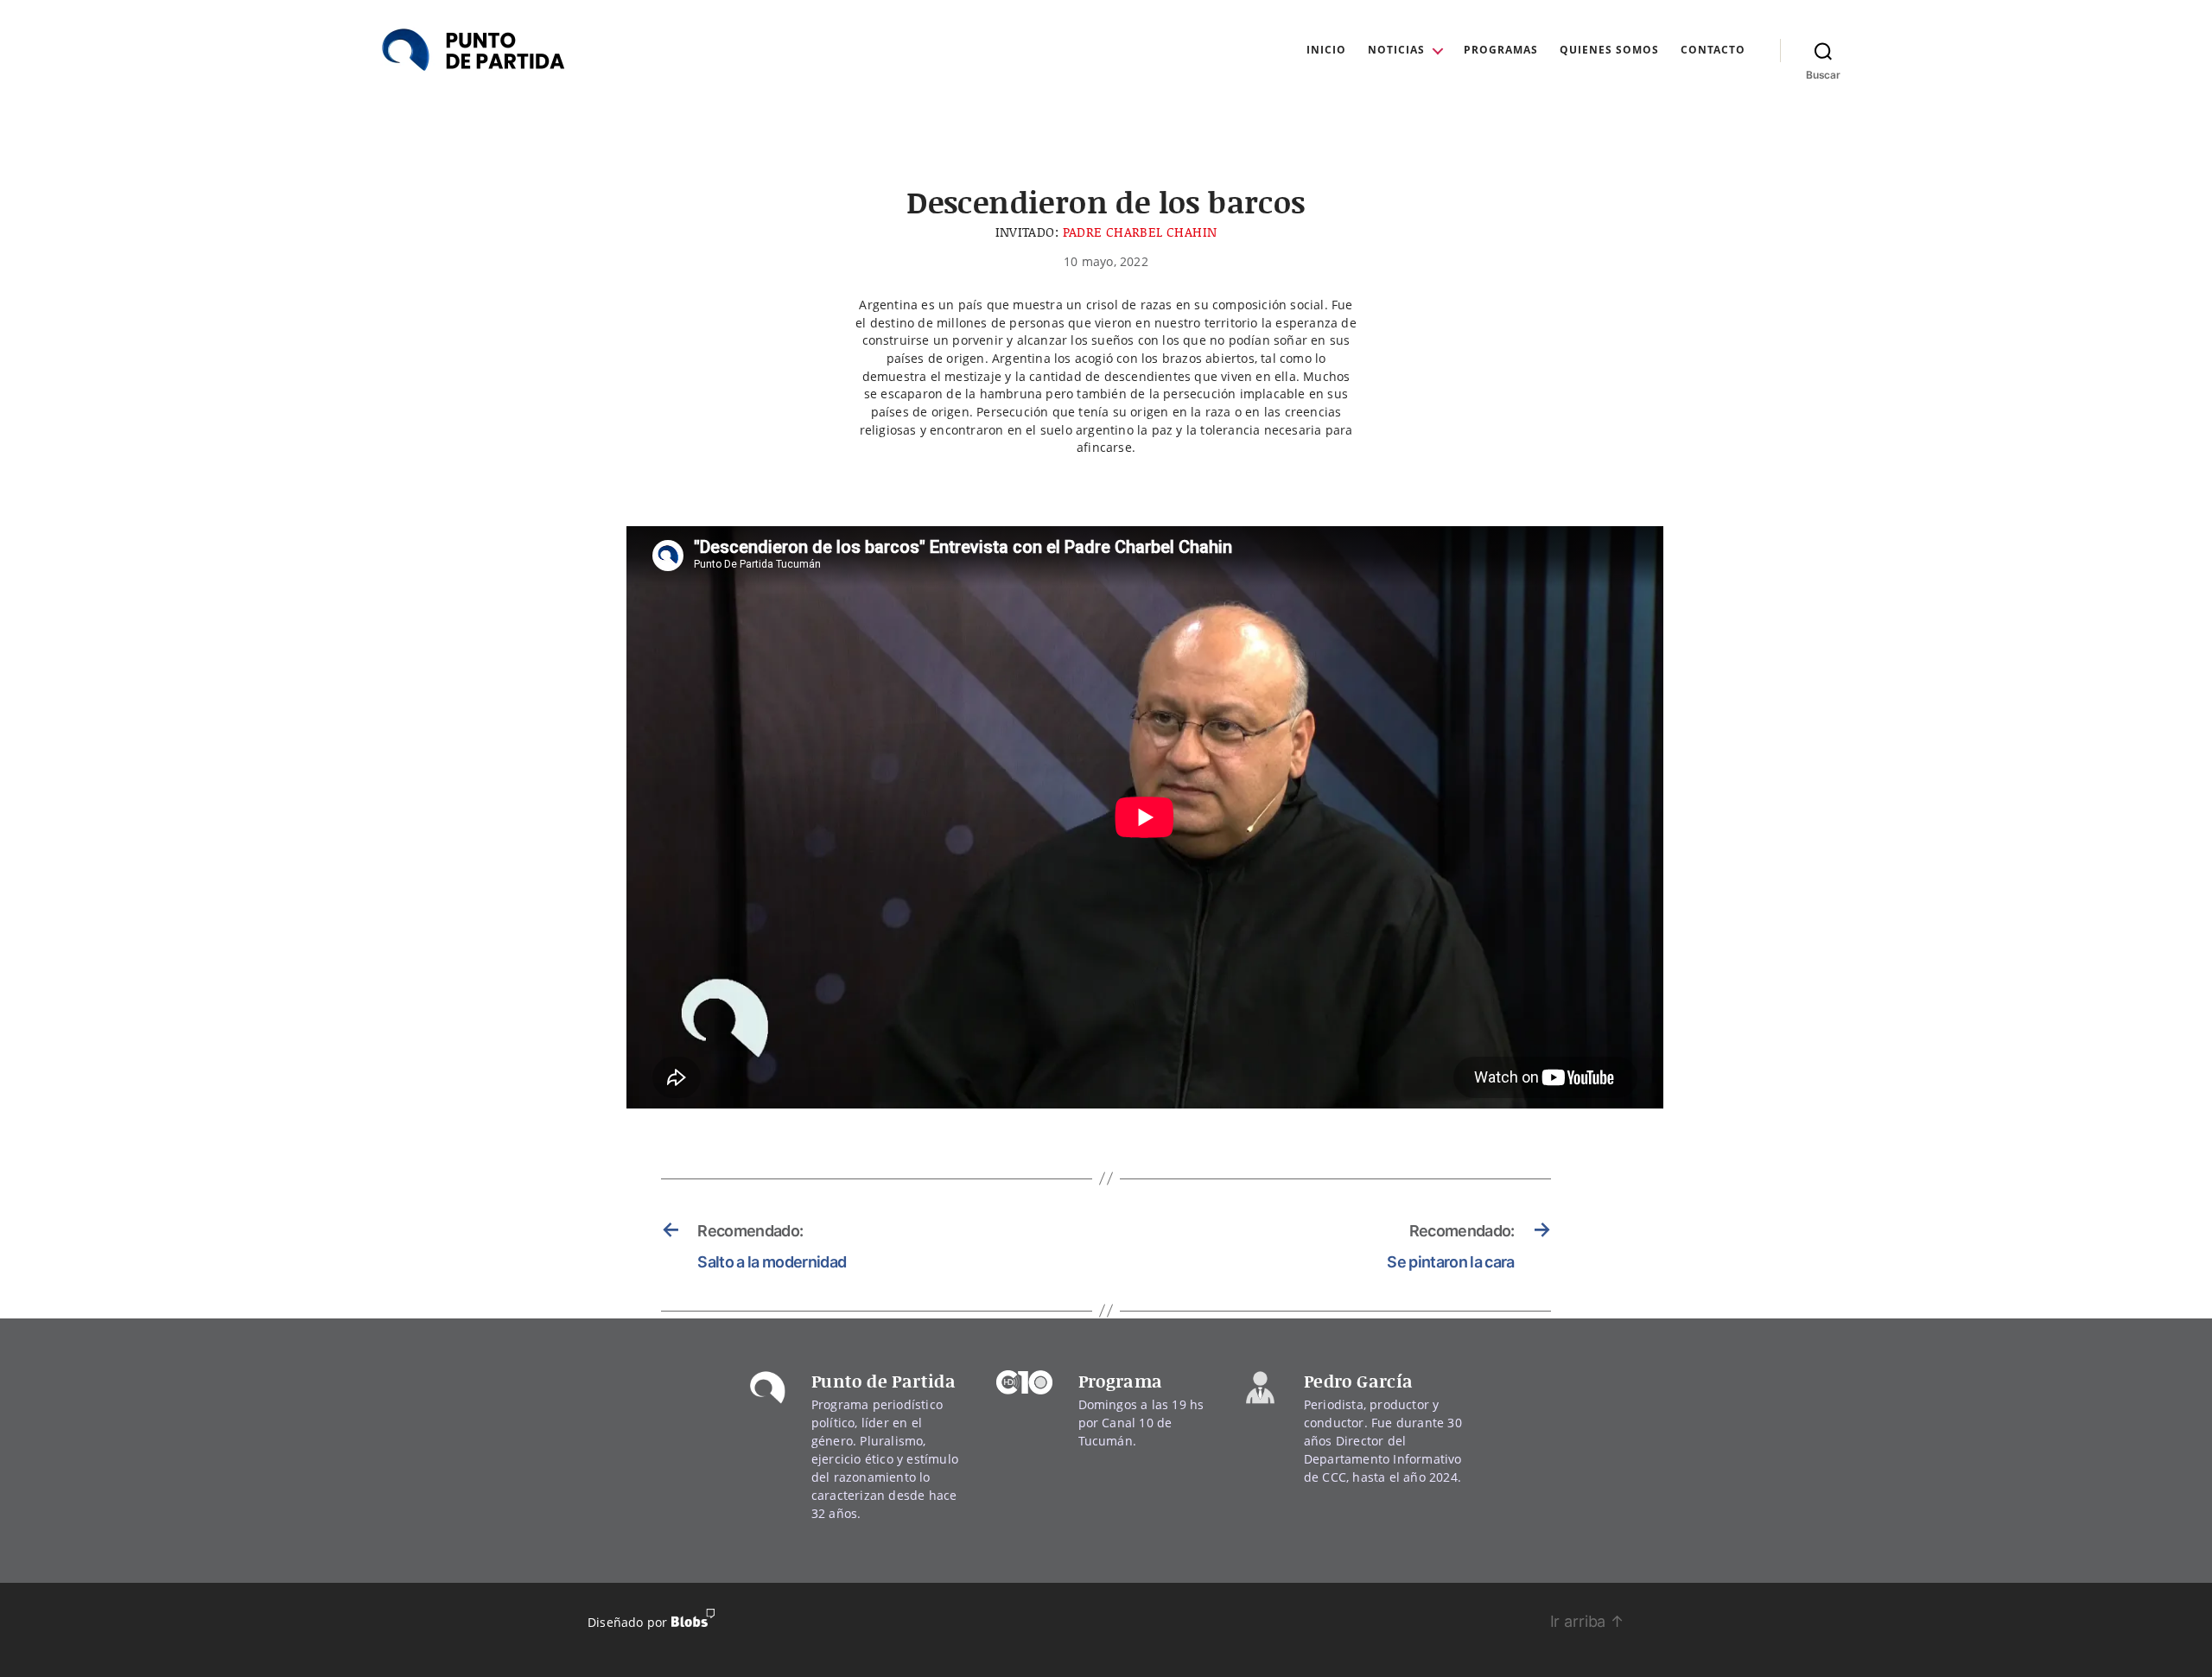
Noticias (1396, 50)
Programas (1501, 50)
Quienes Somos (1609, 50)
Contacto (1713, 50)
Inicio (1326, 50)
